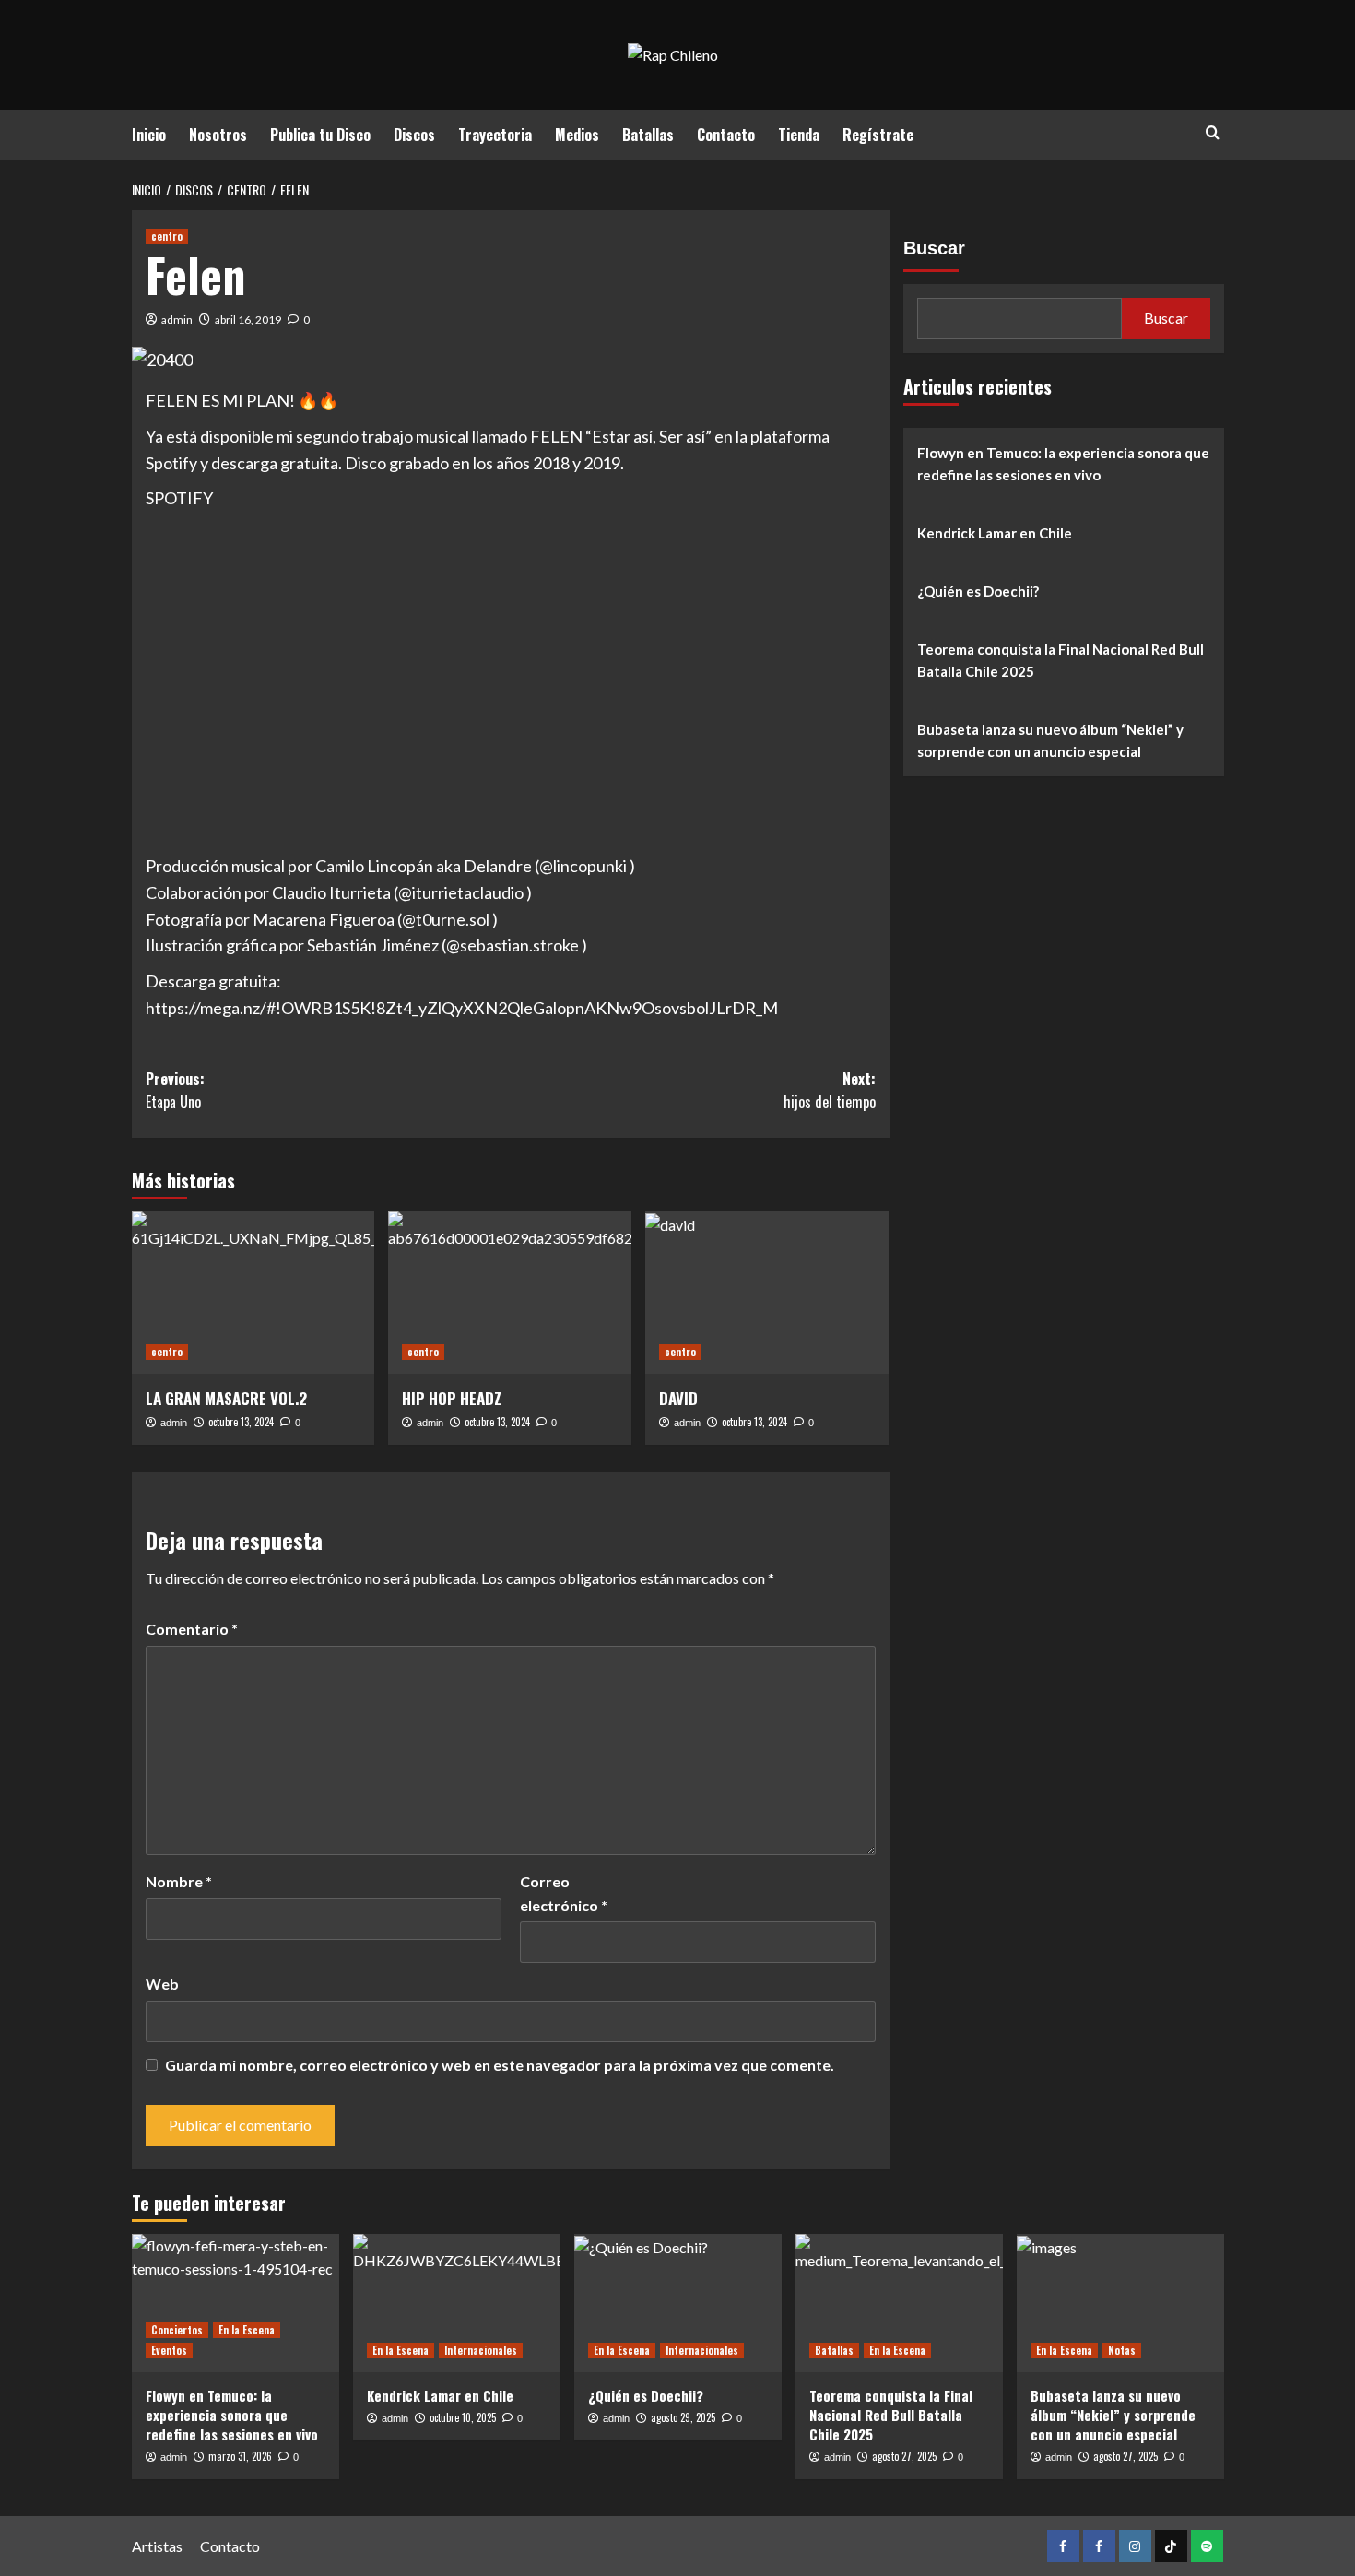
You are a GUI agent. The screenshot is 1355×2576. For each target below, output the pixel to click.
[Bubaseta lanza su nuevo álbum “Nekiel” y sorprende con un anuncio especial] (1120, 2303)
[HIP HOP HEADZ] (510, 1293)
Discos (414, 135)
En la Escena (247, 2330)
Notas (1122, 2350)
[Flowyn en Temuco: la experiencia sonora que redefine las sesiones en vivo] (236, 2303)
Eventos (169, 2350)
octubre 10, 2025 (463, 2417)
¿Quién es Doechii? (978, 591)
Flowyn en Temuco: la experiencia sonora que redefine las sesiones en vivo (1063, 464)
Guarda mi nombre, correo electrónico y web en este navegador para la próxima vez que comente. (500, 2065)
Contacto (726, 135)
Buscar (934, 248)
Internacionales (481, 2350)
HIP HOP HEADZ (452, 1398)
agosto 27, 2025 (904, 2456)
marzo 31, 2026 (240, 2456)
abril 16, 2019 (248, 319)
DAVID (678, 1398)
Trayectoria (495, 135)
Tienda (799, 135)
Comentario (192, 1629)
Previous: (175, 1091)
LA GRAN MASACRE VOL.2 (226, 1398)
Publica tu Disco (320, 135)
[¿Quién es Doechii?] (678, 2303)
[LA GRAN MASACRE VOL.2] (253, 1293)
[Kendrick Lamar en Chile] (457, 2303)
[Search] (1213, 132)
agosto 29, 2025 (683, 2417)
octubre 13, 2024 (241, 1422)
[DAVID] (767, 1293)
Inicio (149, 135)
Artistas (157, 2546)
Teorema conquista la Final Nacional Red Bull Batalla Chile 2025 (1060, 660)
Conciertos (177, 2330)
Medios (577, 135)
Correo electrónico (564, 1893)
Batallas (648, 135)
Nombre (179, 1881)
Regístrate (878, 135)
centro (167, 236)
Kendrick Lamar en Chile (995, 533)
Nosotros (218, 135)
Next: (830, 1091)
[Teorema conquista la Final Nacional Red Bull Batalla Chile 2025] (899, 2303)
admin (177, 319)
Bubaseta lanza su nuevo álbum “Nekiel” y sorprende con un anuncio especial (1050, 740)
